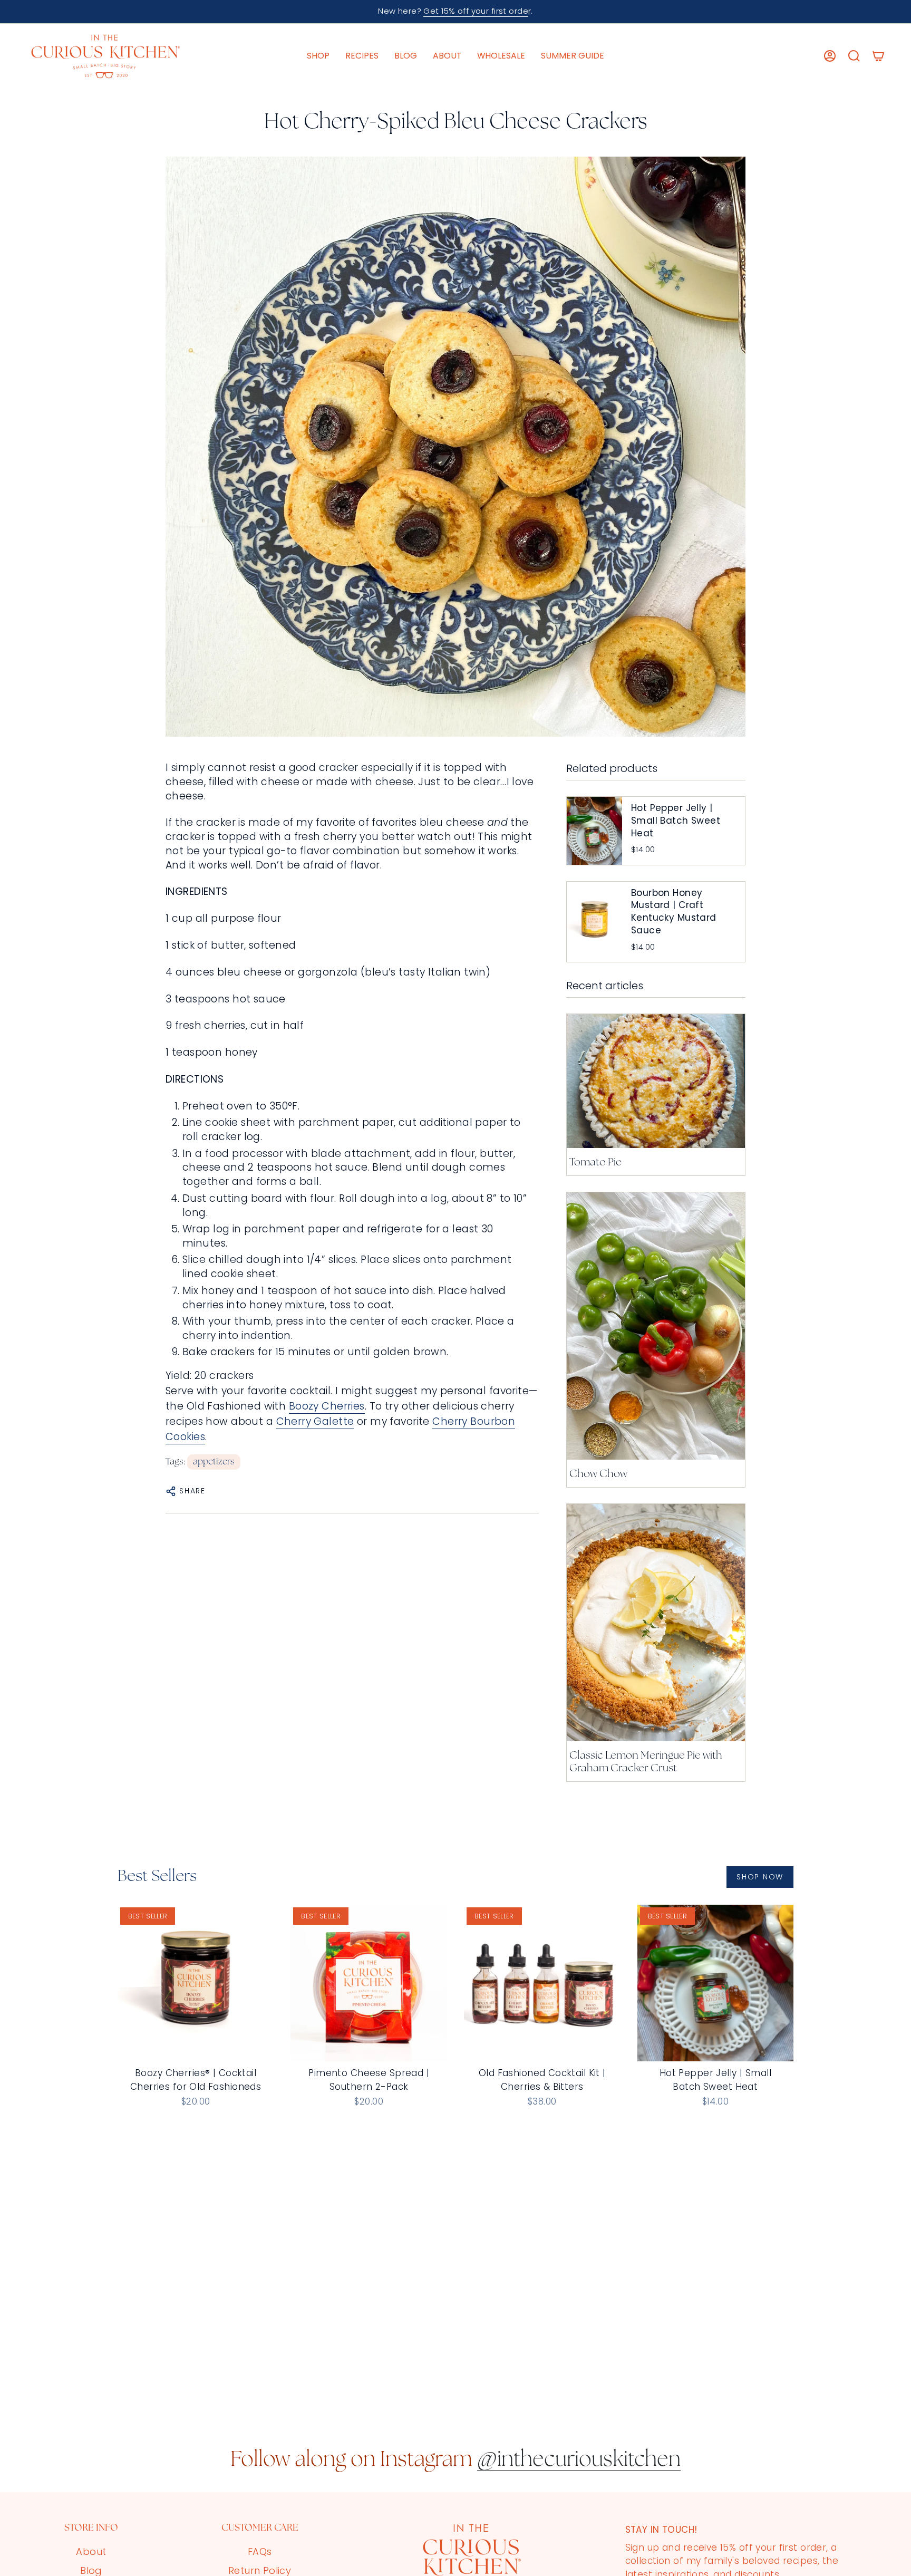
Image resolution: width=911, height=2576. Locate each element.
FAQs (260, 2551)
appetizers (214, 1462)
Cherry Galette (315, 1421)
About (91, 2551)
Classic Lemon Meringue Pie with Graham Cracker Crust (646, 1762)
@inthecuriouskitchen (579, 2461)
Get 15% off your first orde (476, 11)
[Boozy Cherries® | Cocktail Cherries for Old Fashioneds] (196, 1983)
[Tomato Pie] (656, 1081)
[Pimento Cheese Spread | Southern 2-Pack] (369, 1983)
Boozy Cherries (327, 1406)
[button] (318, 56)
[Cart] (878, 56)
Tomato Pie (595, 1163)
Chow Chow (598, 1474)
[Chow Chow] (656, 1326)
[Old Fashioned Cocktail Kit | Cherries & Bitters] (542, 1983)
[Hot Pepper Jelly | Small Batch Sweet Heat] (716, 1983)
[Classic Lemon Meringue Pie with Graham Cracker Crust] (656, 1623)
